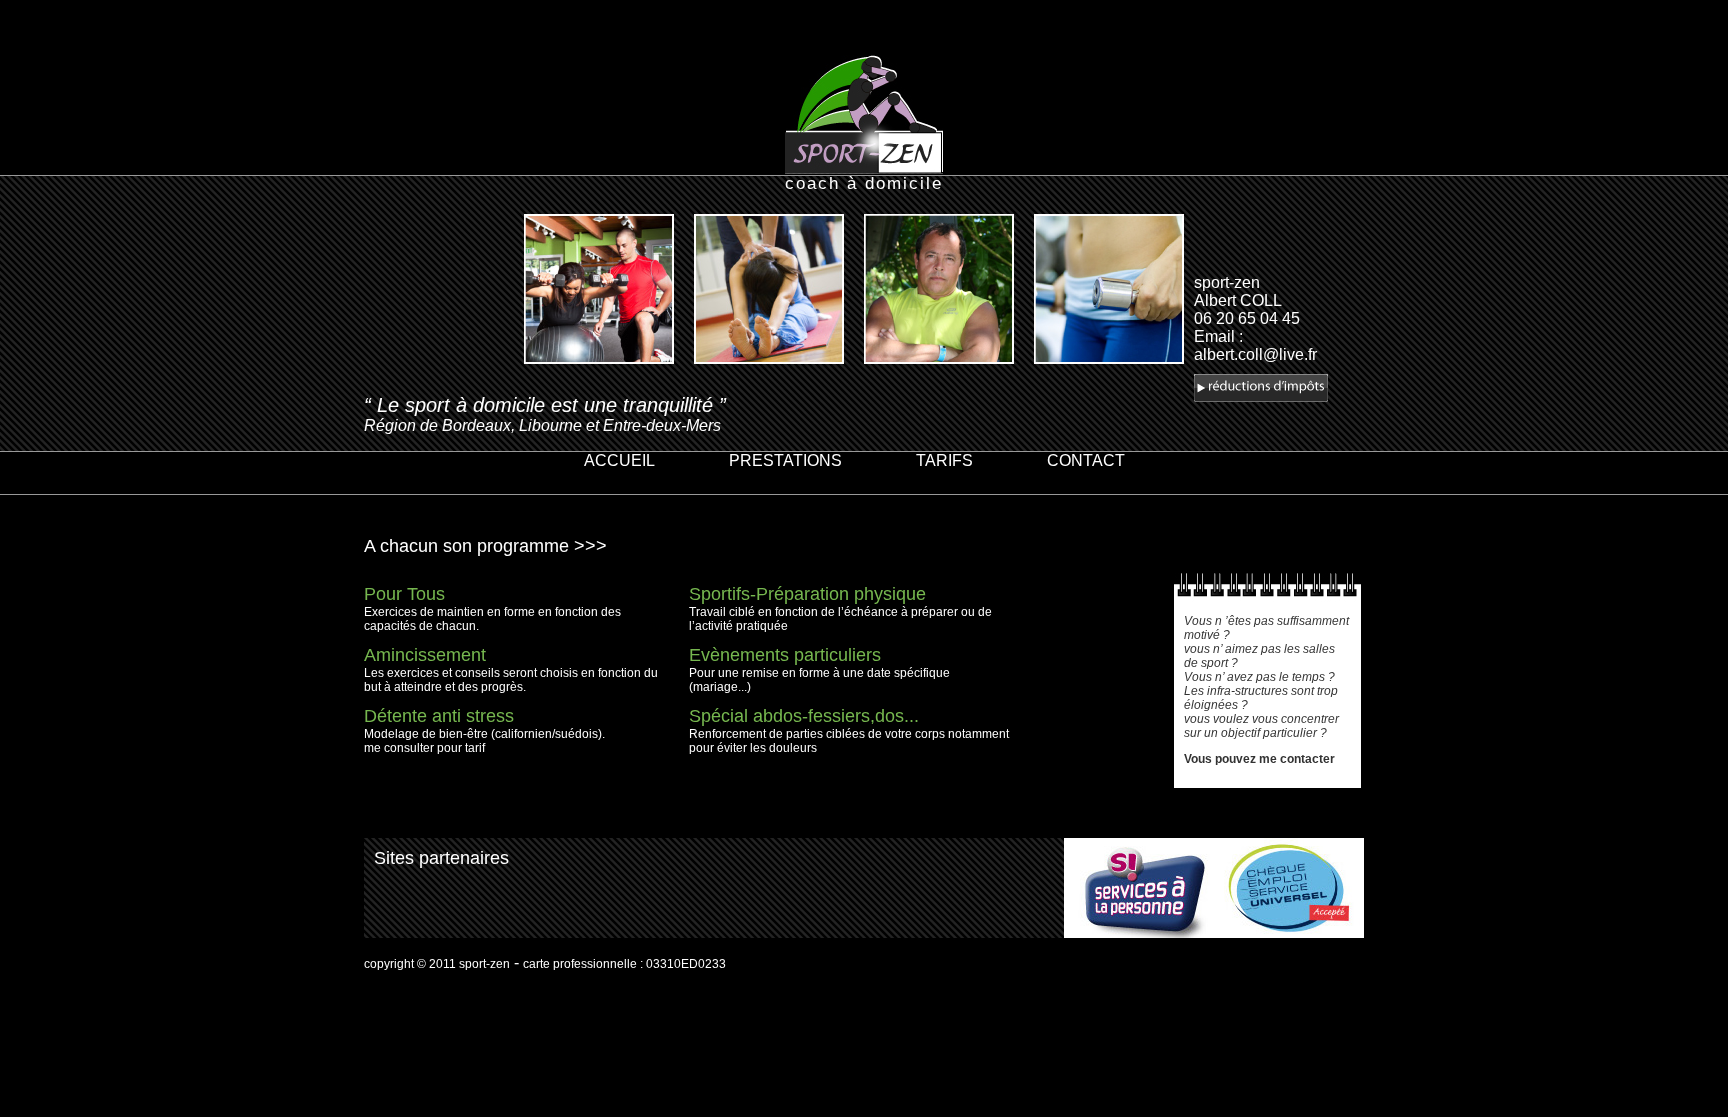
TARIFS (944, 460)
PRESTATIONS (785, 460)
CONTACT (1086, 460)
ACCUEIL (619, 460)
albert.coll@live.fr (1255, 354)
